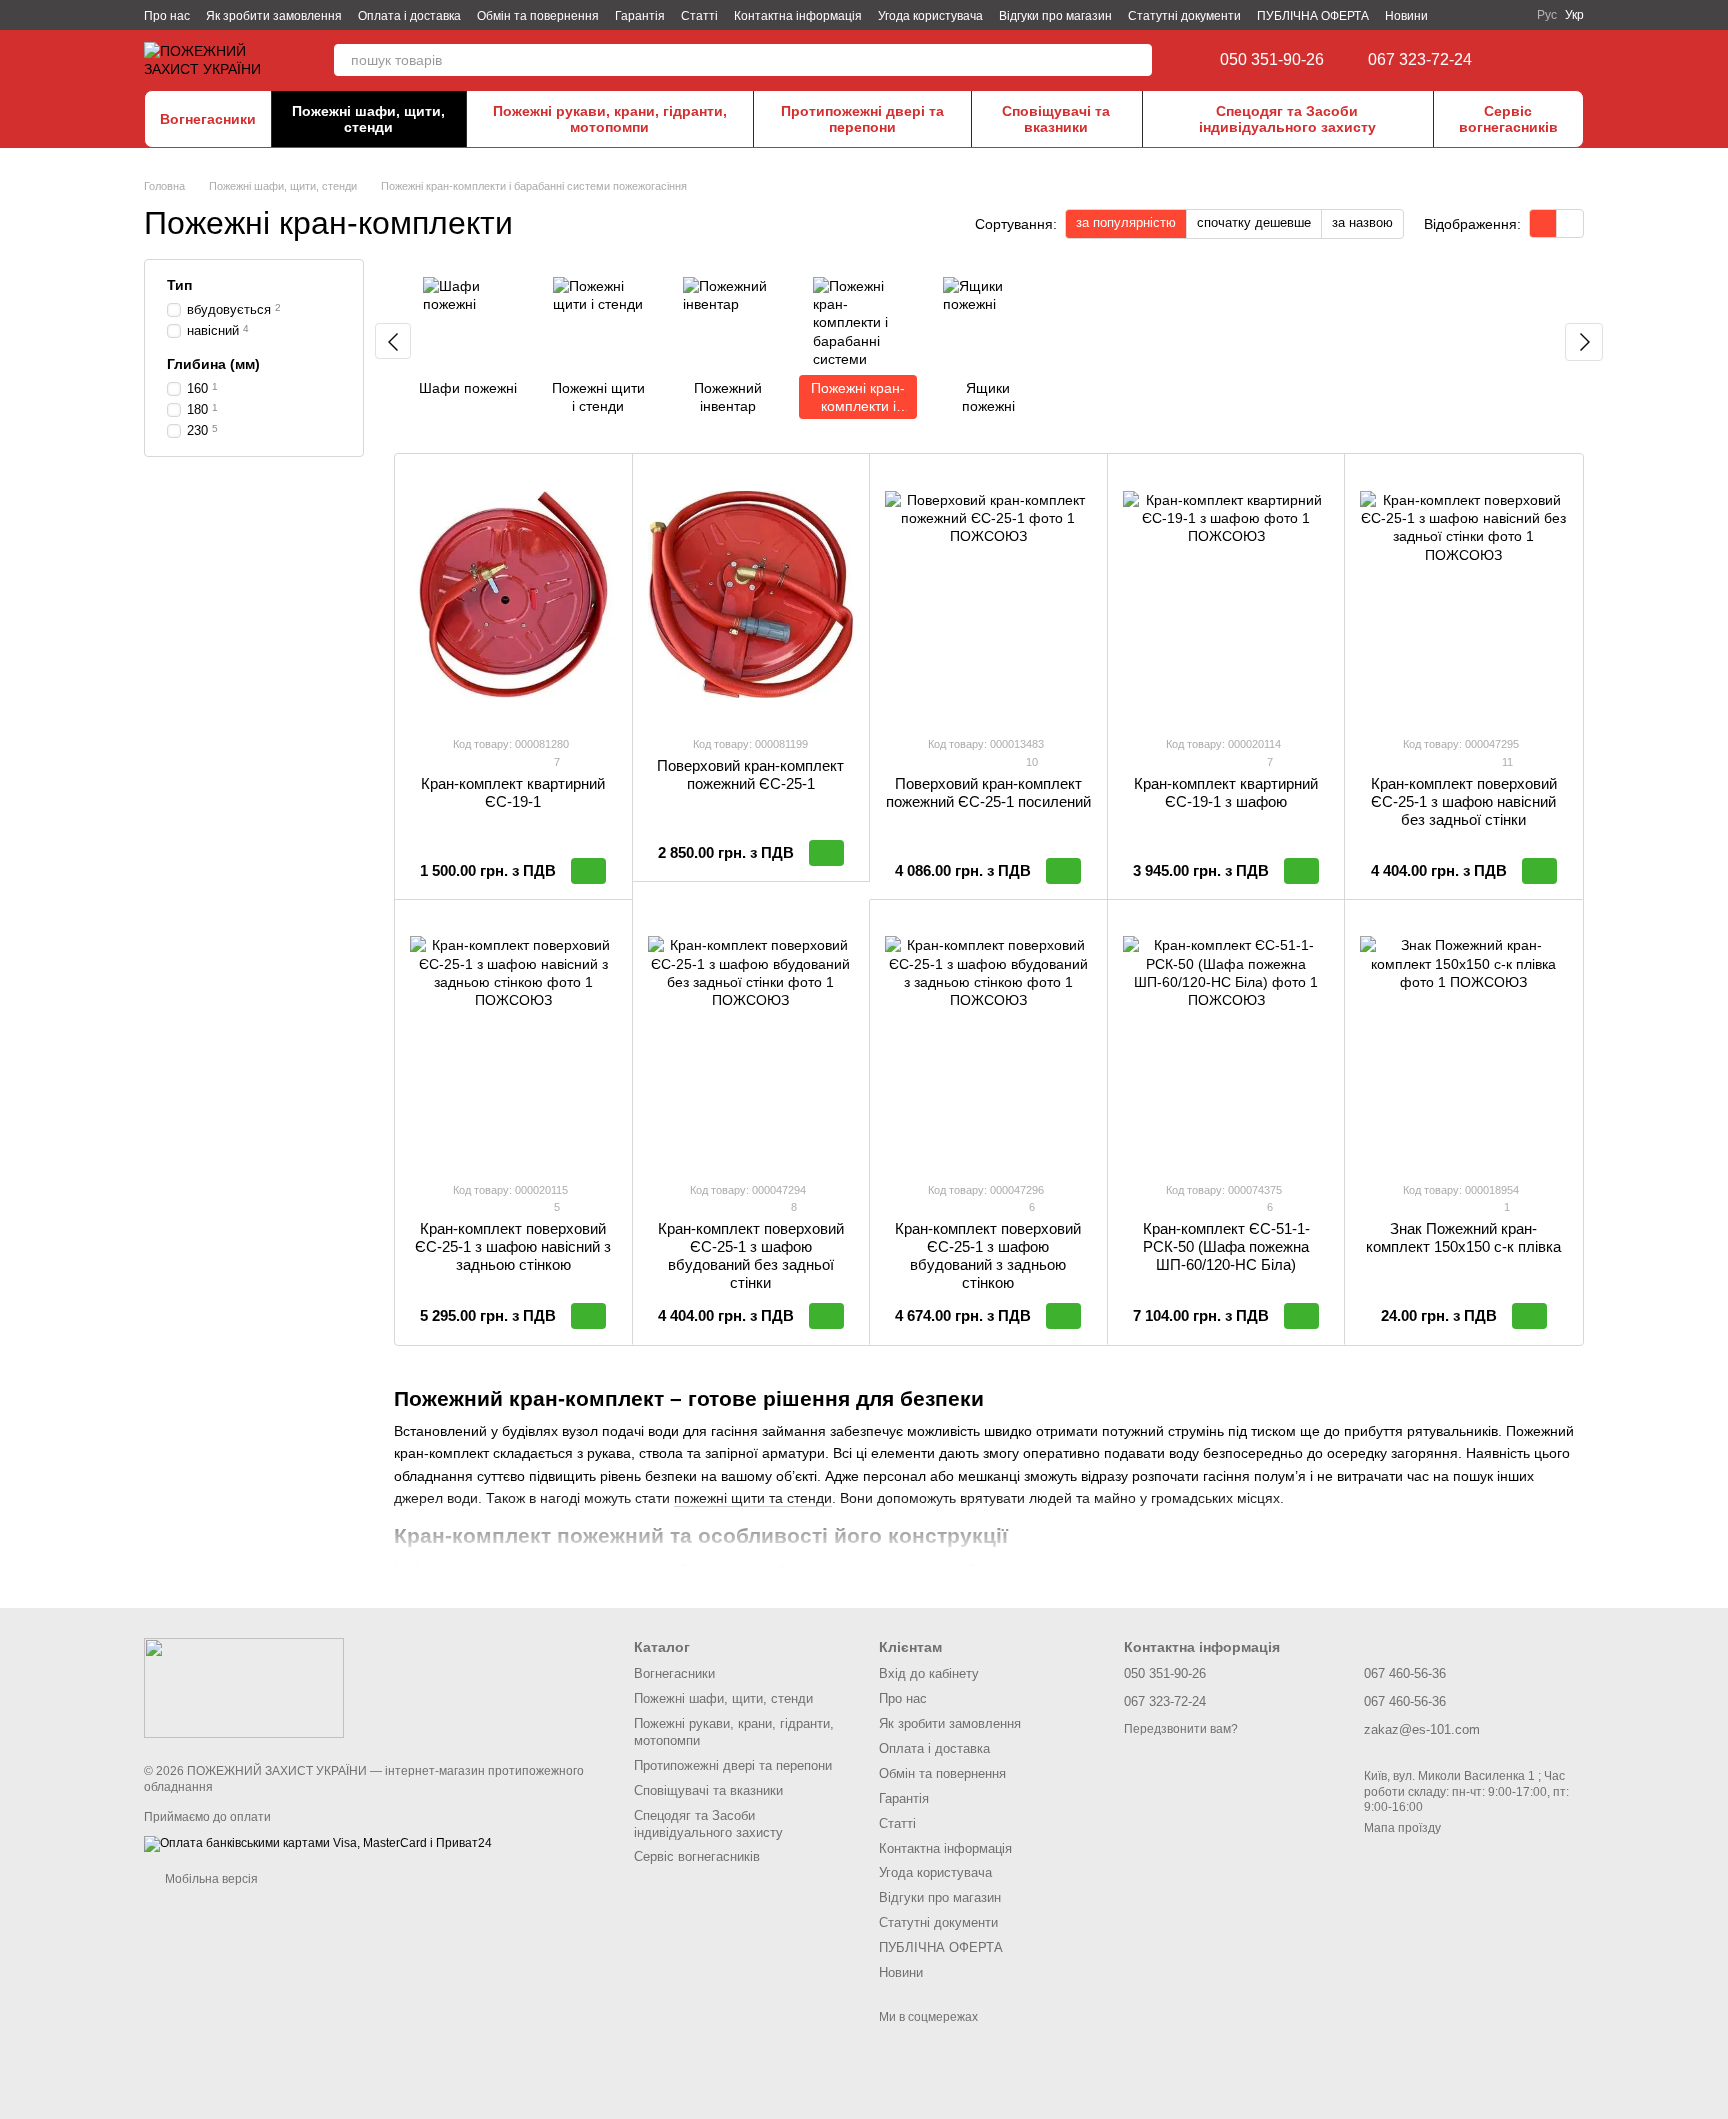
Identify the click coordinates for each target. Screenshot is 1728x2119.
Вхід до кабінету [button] (929, 1673)
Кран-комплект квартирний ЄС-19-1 (513, 792)
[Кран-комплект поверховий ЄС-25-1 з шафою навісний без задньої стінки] (1463, 594)
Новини (1406, 16)
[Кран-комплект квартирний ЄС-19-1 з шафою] (1226, 594)
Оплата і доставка (409, 16)
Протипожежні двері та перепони (862, 119)
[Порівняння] (1534, 60)
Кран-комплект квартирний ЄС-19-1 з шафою (1226, 792)
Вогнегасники (208, 119)
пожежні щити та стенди (753, 1498)
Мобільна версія (210, 1879)
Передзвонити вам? (1181, 1729)
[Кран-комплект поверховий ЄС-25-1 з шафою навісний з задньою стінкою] (513, 1040)
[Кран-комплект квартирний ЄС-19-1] (513, 594)
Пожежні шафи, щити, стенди (368, 119)
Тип (179, 285)
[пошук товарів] (1136, 60)
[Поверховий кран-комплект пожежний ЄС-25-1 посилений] (988, 594)
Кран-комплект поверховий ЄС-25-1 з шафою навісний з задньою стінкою (513, 1246)
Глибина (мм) (213, 364)
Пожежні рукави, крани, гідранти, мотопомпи (610, 119)
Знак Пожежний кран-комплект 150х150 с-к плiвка (1463, 1237)
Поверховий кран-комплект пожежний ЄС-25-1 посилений (988, 792)
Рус (1547, 15)
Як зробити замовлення (274, 16)
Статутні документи (1184, 16)
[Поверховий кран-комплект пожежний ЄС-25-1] (751, 594)
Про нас (167, 16)
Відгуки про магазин (1055, 16)
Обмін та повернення (538, 16)
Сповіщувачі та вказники (1056, 119)
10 (1030, 762)
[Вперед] (1584, 342)
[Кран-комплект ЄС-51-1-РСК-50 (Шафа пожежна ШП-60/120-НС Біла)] (1226, 1040)
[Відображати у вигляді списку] (1570, 223)
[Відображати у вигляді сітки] (1543, 223)
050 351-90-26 (1272, 60)
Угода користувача (930, 16)
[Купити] (588, 871)
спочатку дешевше (1254, 222)
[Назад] (393, 341)
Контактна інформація (798, 16)
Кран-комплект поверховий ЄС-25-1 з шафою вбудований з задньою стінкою (988, 1255)
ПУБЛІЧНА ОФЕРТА (1313, 16)
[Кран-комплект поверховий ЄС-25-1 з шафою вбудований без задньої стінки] (751, 1040)
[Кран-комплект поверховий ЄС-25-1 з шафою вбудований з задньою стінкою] (988, 1040)
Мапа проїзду (1402, 1828)
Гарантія (640, 16)
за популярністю (1126, 222)
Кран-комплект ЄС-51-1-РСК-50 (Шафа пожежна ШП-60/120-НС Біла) (1226, 1246)
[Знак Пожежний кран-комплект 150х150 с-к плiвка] (1463, 1040)
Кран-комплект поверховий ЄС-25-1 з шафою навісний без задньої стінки (1464, 801)
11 (1506, 762)
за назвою (1362, 222)
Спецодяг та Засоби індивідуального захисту (1287, 119)
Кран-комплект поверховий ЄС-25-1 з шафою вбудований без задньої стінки (751, 1255)
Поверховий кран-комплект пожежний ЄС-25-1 (750, 774)
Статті (699, 16)
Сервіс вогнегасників (1508, 119)
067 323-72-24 (1420, 60)
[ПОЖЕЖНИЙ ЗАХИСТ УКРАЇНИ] (244, 1687)
